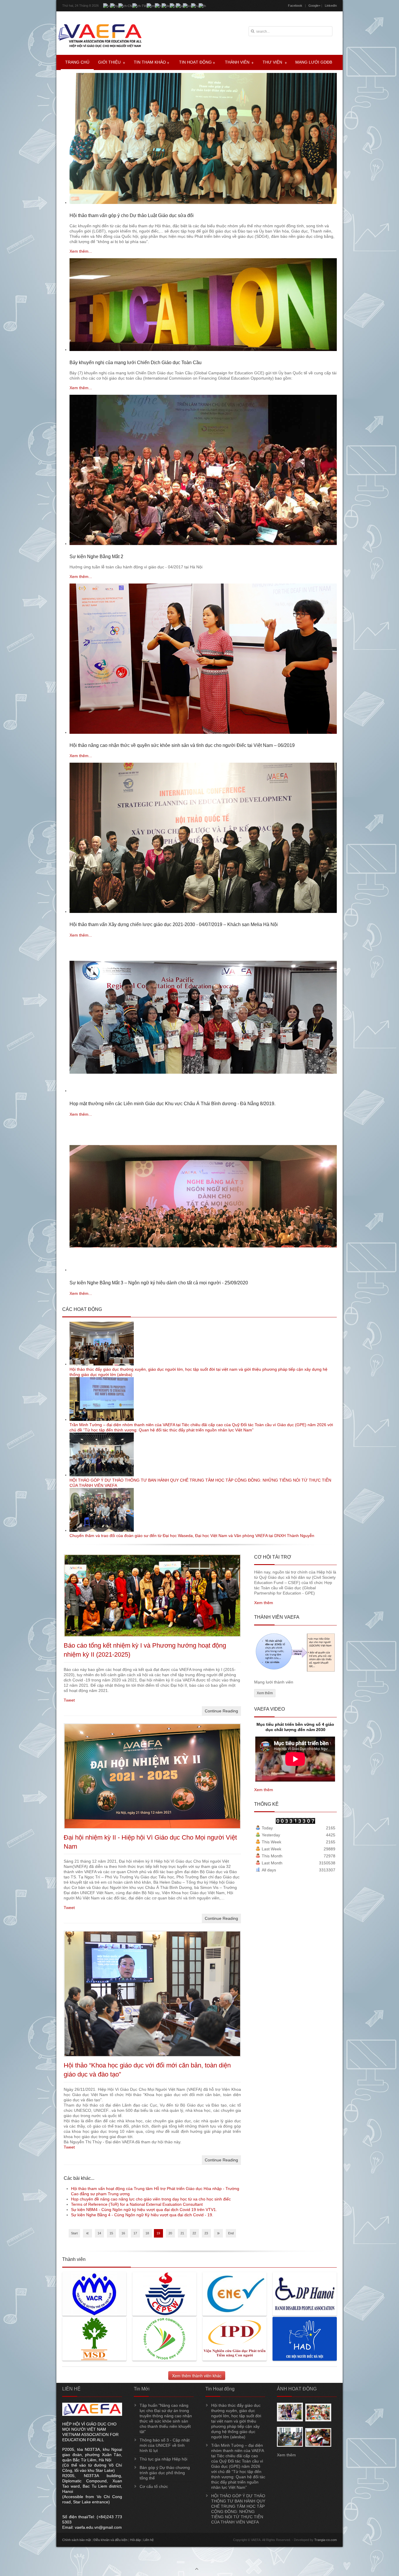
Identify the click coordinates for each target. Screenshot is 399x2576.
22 (194, 2233)
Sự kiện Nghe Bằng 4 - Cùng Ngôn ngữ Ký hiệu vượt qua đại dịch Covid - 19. (142, 2215)
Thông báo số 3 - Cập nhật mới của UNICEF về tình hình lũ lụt (165, 2445)
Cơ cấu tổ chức (154, 2486)
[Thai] (202, 6)
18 (147, 2233)
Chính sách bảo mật (77, 2540)
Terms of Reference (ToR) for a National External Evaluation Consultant (137, 2204)
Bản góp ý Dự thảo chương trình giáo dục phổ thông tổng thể (165, 2473)
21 (182, 2233)
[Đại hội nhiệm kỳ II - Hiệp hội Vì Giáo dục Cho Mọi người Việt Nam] (152, 1828)
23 (206, 2233)
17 (135, 2233)
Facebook (295, 6)
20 (170, 2233)
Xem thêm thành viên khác (197, 2376)
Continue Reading (221, 1711)
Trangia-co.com (326, 2540)
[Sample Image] (290, 2420)
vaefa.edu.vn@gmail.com (98, 2527)
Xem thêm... (81, 251)
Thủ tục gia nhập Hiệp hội (163, 2459)
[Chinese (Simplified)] (125, 6)
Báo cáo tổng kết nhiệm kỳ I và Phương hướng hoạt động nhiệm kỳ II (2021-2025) (145, 1650)
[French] (158, 6)
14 (99, 2233)
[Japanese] (179, 6)
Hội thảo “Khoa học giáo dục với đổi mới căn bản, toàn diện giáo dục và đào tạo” (147, 2070)
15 (111, 2233)
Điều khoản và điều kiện (110, 2540)
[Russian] (195, 6)
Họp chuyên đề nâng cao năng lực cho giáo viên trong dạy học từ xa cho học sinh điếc (151, 2199)
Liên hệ (149, 2540)
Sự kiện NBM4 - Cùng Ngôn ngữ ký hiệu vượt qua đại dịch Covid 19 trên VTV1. (144, 2210)
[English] (151, 6)
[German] (166, 6)
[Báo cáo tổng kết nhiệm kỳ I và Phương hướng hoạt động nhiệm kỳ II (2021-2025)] (152, 1636)
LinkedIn (331, 6)
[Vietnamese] (107, 6)
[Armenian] (114, 6)
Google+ (314, 6)
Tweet (69, 1700)
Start (74, 2233)
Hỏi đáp (135, 2540)
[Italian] (173, 6)
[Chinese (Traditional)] (139, 6)
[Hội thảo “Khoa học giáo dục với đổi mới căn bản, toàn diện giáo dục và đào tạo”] (152, 2055)
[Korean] (187, 6)
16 (123, 2233)
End (231, 2233)
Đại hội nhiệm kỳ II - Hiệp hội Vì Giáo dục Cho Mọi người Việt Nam (150, 1842)
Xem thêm (264, 1603)
